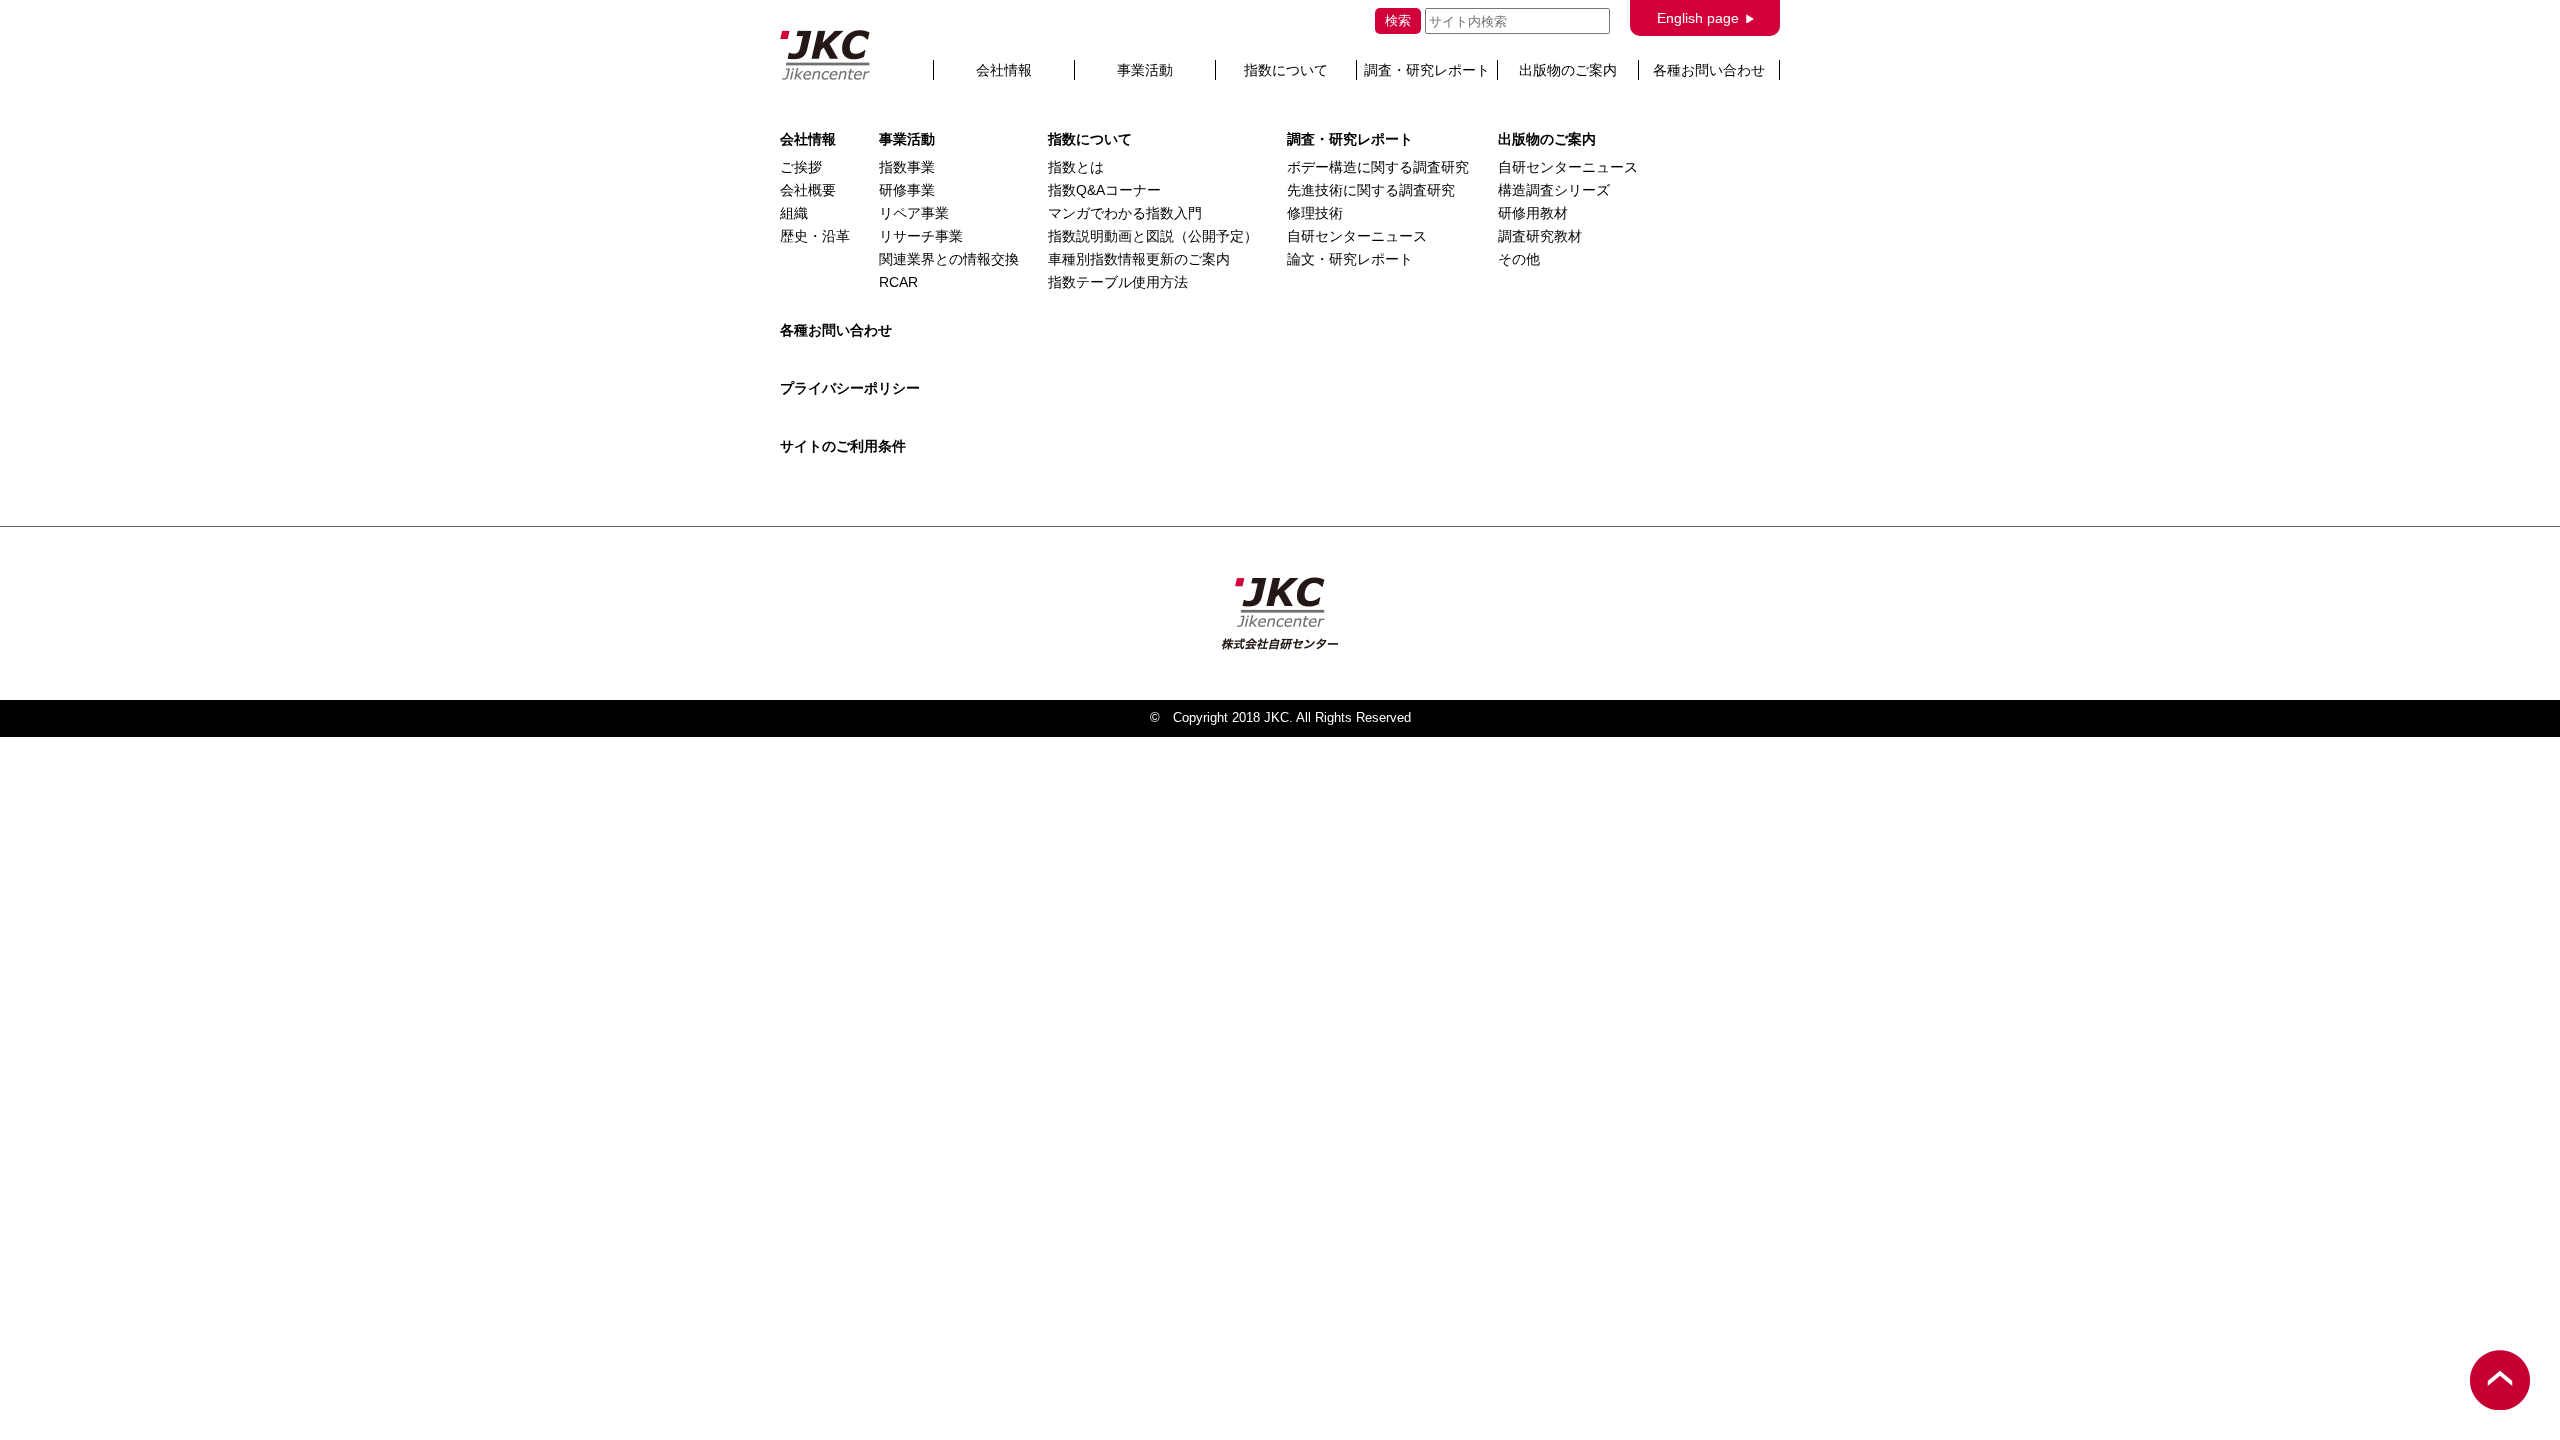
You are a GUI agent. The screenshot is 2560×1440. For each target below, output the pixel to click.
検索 (1398, 20)
